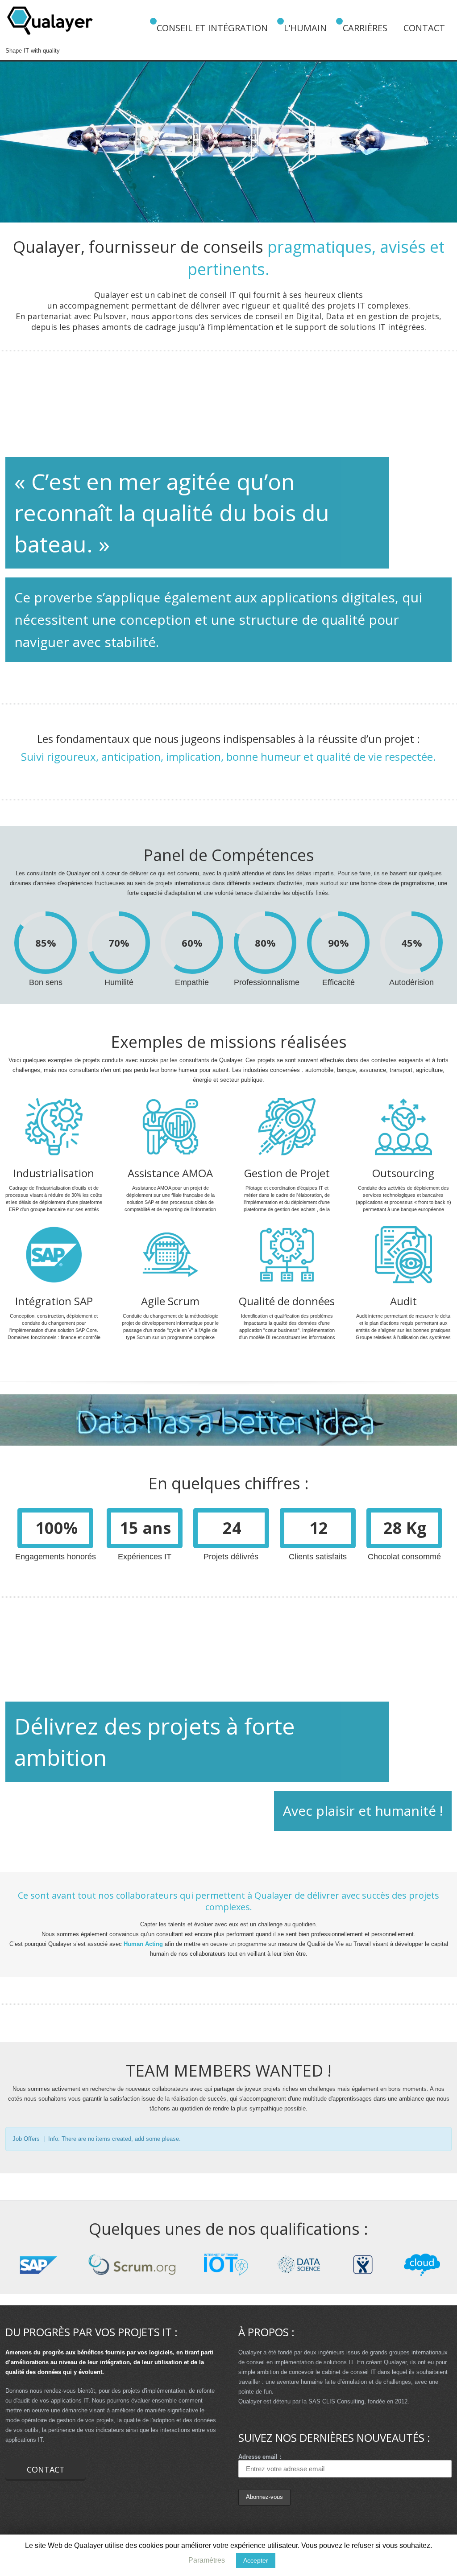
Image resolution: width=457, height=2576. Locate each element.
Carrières (365, 28)
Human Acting (143, 1944)
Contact (424, 28)
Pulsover (110, 316)
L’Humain (305, 28)
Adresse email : (260, 2457)
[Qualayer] (50, 23)
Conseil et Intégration (212, 28)
